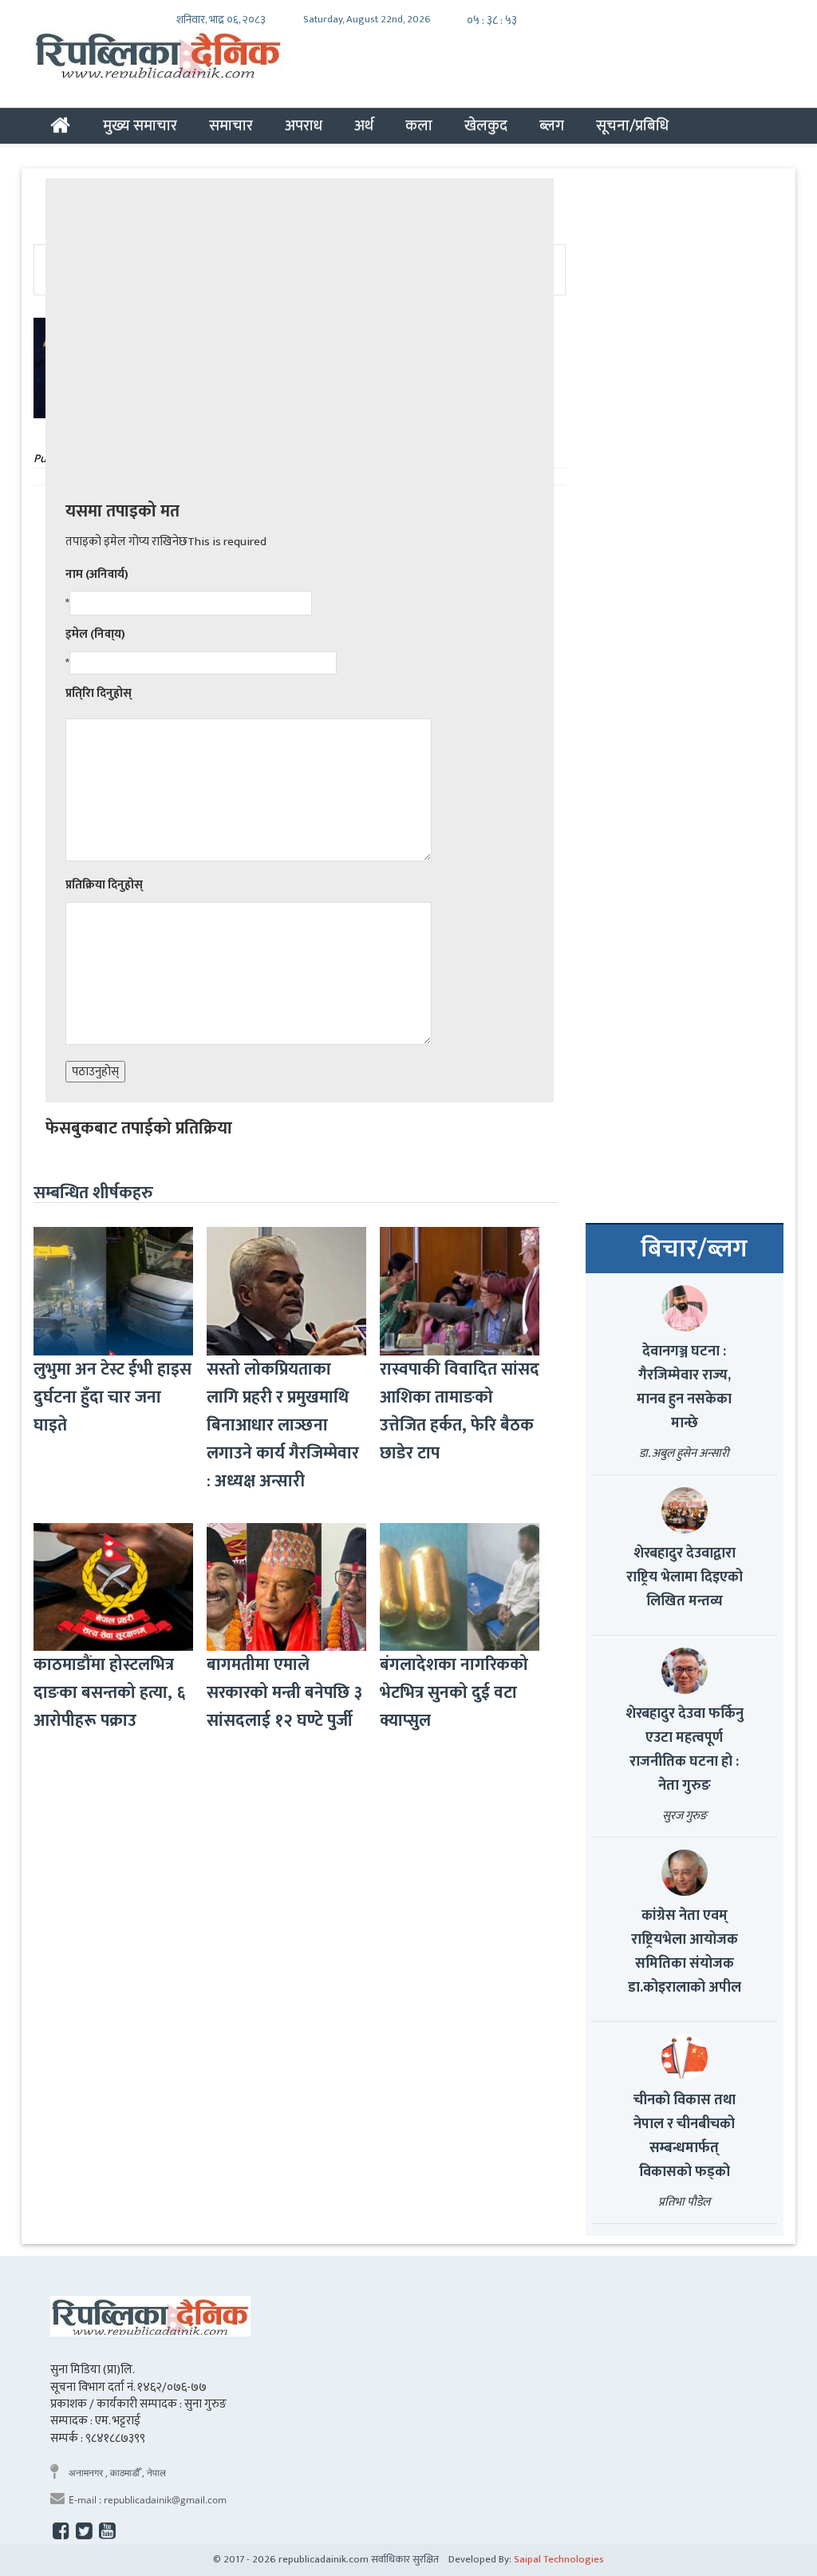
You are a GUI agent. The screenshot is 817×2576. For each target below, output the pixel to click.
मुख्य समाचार (140, 125)
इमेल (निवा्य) (95, 634)
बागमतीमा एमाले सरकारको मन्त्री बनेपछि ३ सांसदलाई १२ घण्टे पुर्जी (284, 1693)
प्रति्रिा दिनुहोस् (99, 693)
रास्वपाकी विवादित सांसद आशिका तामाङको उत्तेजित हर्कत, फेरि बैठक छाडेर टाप (460, 1411)
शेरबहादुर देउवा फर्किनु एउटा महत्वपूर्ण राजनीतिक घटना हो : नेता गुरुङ (685, 1750)
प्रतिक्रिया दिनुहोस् (104, 885)
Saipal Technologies (559, 2559)
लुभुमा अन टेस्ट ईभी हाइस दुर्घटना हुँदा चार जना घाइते (112, 1397)
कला (419, 125)
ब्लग (552, 125)
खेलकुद (486, 125)
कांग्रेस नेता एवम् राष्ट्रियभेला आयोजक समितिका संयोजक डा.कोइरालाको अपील (685, 1952)
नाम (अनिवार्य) (97, 574)
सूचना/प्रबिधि (632, 125)
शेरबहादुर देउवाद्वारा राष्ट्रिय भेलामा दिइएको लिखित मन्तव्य (685, 1577)
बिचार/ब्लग (694, 1249)
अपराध (304, 125)
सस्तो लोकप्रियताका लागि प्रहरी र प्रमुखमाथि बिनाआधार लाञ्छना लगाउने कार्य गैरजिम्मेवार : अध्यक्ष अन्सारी (283, 1425)
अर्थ (364, 125)
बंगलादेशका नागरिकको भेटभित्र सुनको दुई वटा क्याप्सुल (454, 1693)
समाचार (231, 125)
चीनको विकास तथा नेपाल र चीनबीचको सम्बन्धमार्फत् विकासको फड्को (685, 2136)
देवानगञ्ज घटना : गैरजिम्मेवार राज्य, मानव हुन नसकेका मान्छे (684, 1387)
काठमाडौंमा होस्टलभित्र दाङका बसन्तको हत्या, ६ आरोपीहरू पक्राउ (109, 1693)
